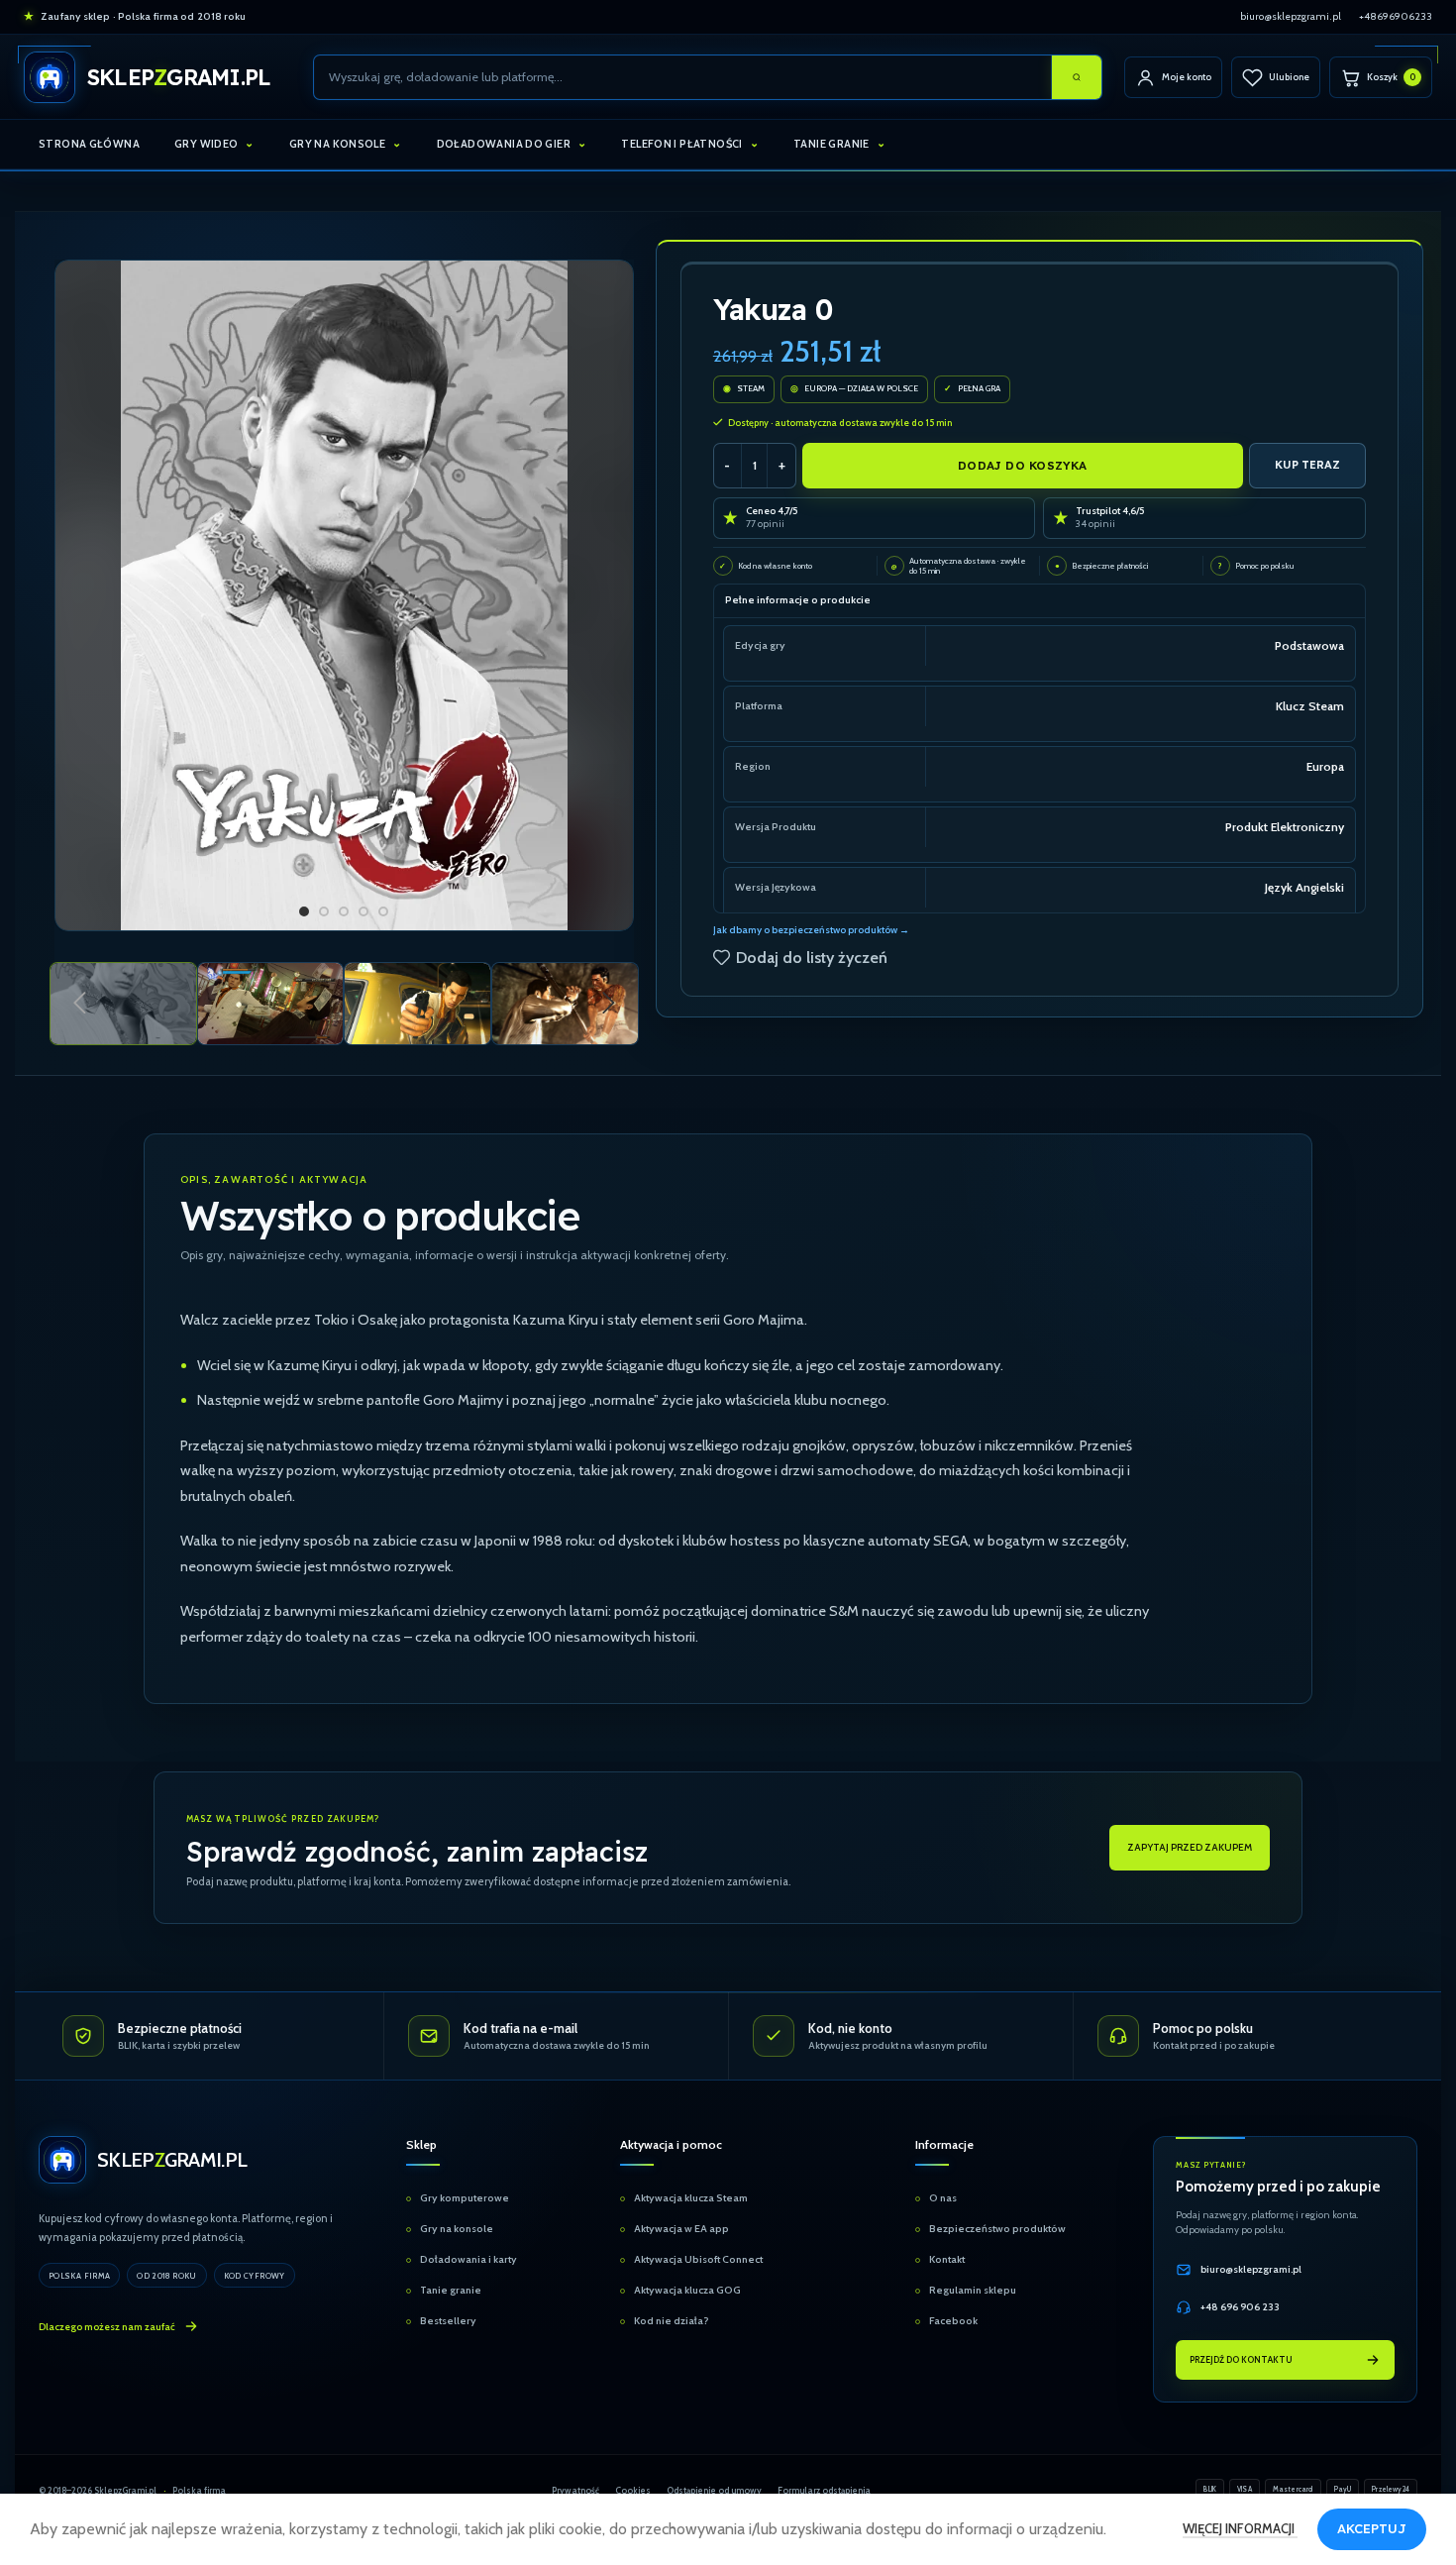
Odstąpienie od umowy (714, 2490)
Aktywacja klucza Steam (691, 2198)
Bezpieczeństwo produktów (997, 2229)
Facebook (953, 2321)
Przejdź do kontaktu (1241, 2359)
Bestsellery (448, 2321)
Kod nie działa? (672, 2321)
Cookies (633, 2490)
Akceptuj (1372, 2528)
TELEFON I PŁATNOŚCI (681, 144)
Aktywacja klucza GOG (687, 2290)
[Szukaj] (1077, 77)
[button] (79, 1004)
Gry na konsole (457, 2229)
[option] (304, 911)
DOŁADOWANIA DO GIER (504, 144)
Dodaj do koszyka (1023, 465)
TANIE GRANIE (832, 144)
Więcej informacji (1240, 2528)
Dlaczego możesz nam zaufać (107, 2327)
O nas (943, 2198)
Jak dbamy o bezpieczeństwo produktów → (811, 930)
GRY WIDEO (206, 144)
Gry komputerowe (465, 2198)
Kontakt (947, 2259)
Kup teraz (1307, 465)
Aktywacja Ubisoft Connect (698, 2259)
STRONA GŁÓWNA (89, 144)
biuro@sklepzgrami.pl (1291, 16)
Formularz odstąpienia (824, 2490)
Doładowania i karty (468, 2259)
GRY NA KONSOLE (337, 144)
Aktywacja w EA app (681, 2229)
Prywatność (575, 2490)
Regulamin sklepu (973, 2290)
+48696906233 (1396, 16)
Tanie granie (451, 2290)
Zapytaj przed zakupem (1190, 1847)
